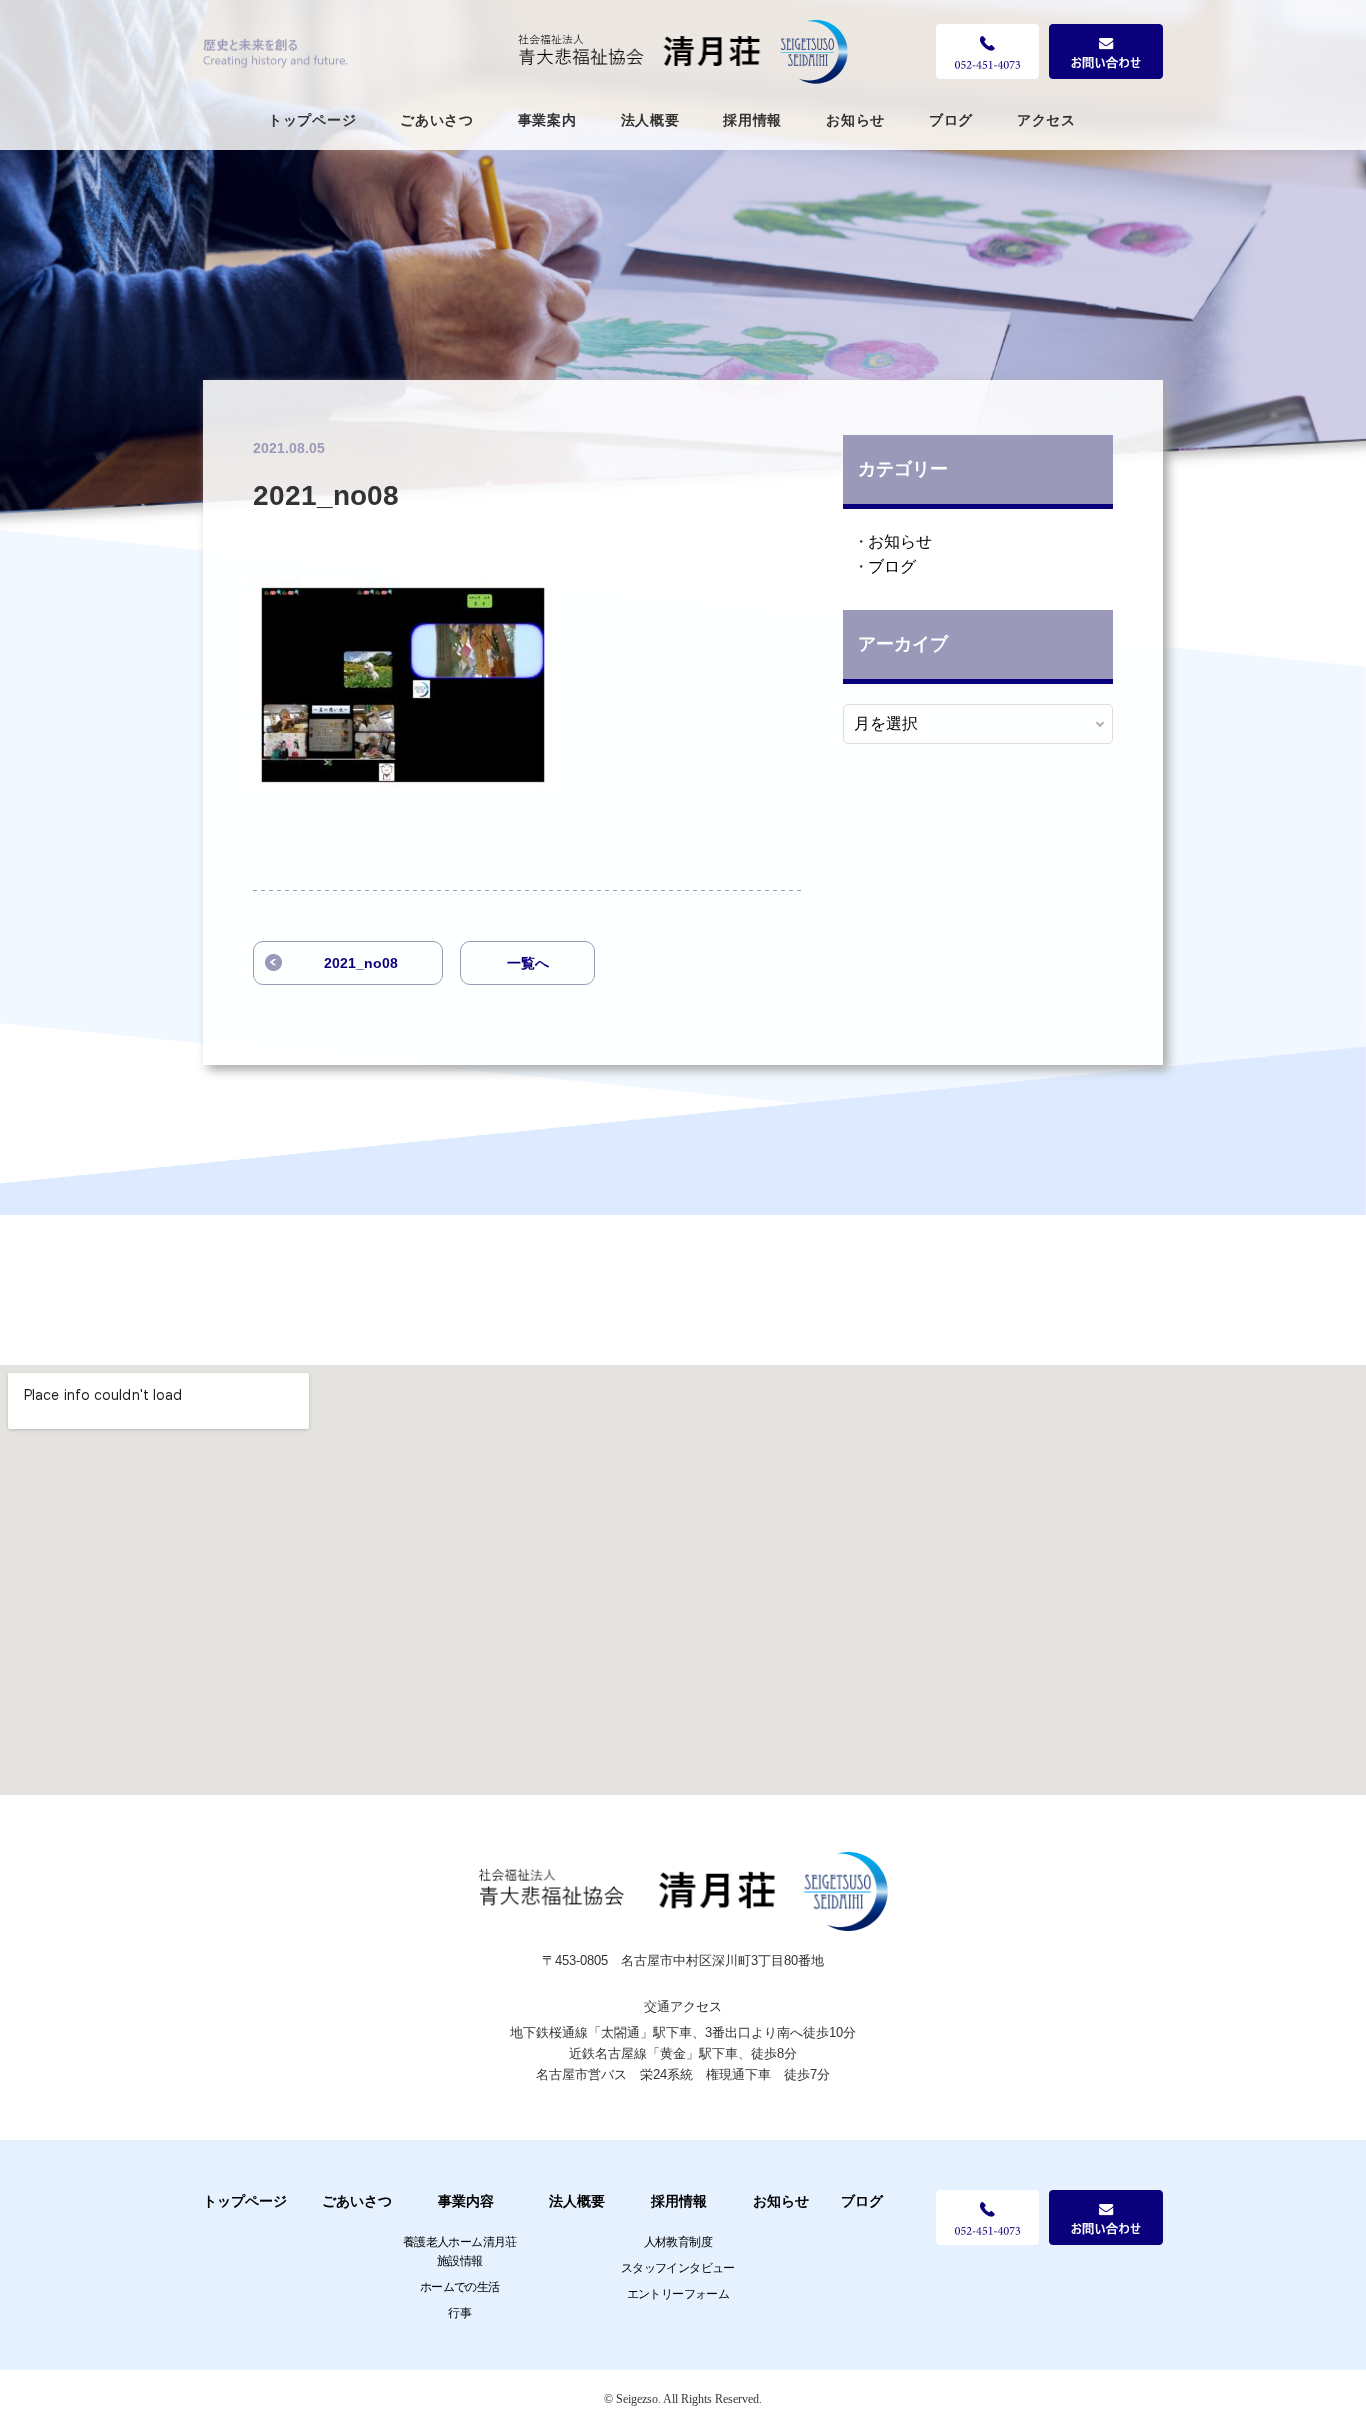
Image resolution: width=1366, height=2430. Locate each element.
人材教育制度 (678, 2242)
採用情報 (752, 120)
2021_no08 (361, 963)
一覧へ (528, 963)
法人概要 (650, 120)
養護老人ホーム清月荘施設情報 (460, 2251)
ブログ (951, 120)
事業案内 (547, 120)
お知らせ (855, 120)
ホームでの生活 (460, 2287)
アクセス (1046, 120)
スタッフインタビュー (678, 2268)
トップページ (312, 120)
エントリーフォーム (678, 2294)
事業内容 (466, 2201)
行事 (459, 2313)
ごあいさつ (437, 120)
